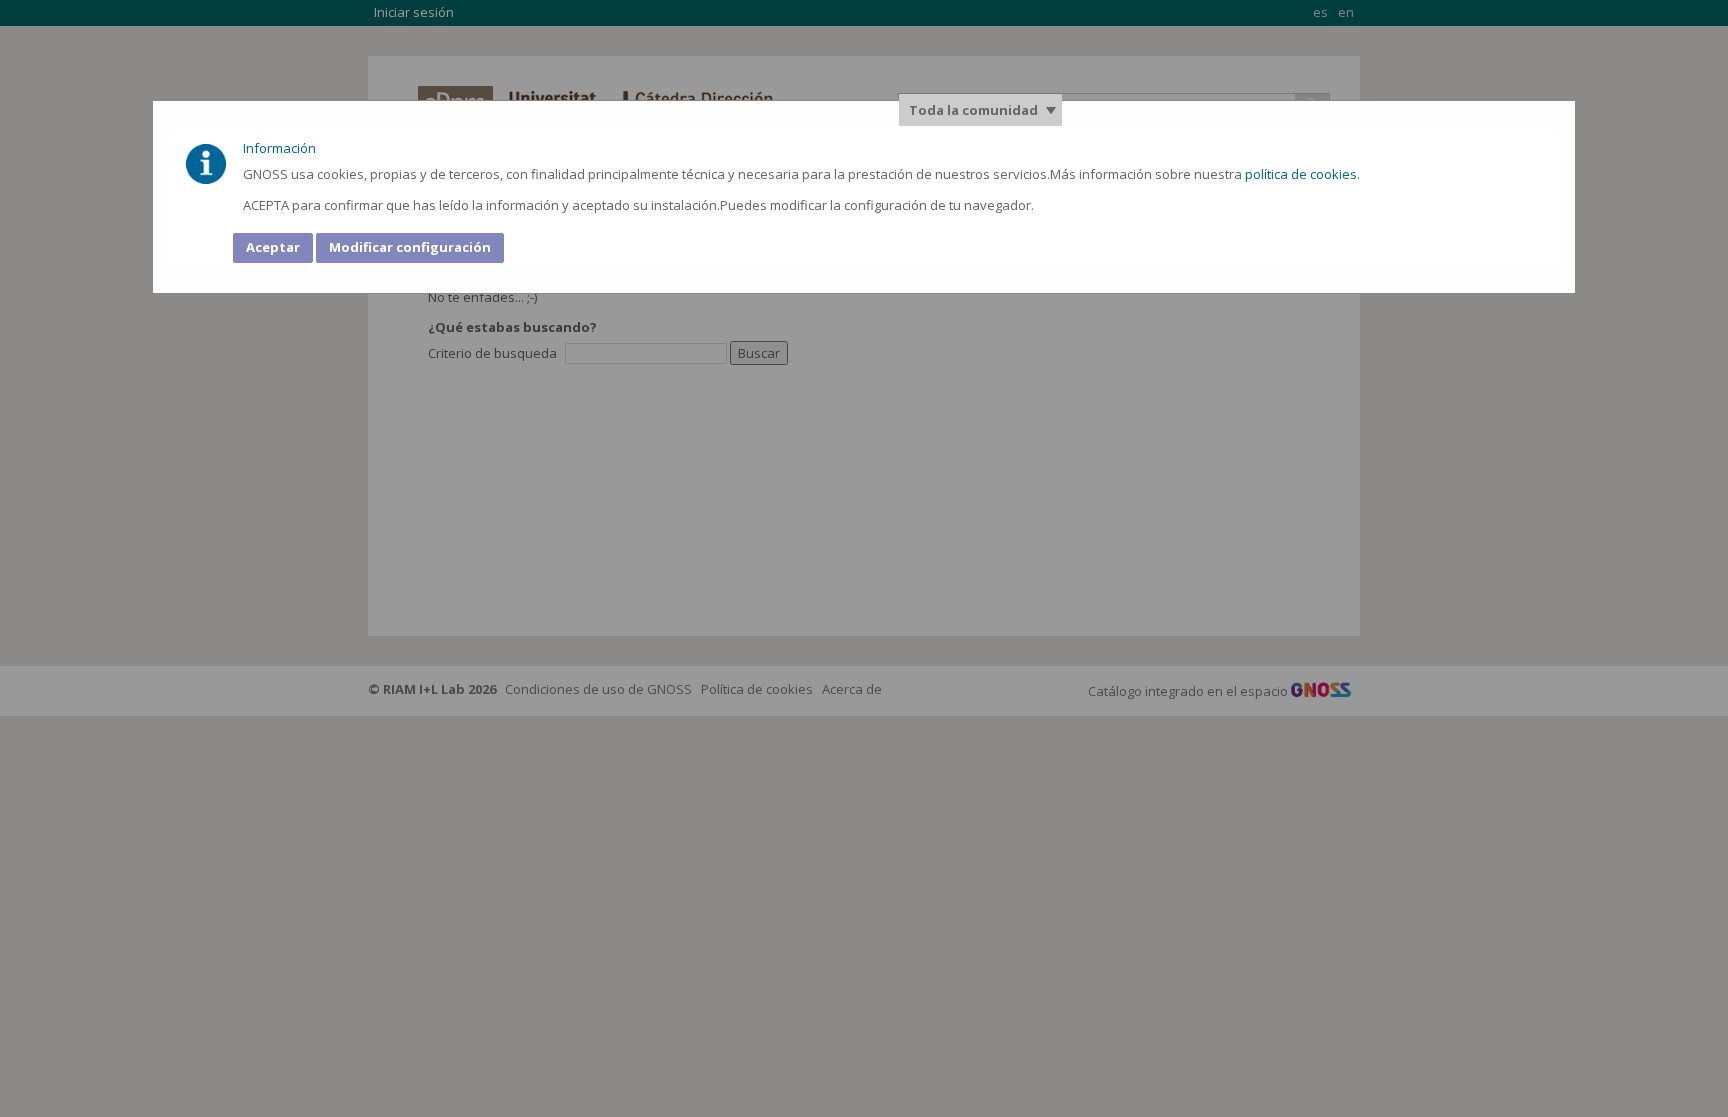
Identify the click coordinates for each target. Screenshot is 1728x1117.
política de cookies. (1304, 174)
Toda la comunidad (973, 110)
